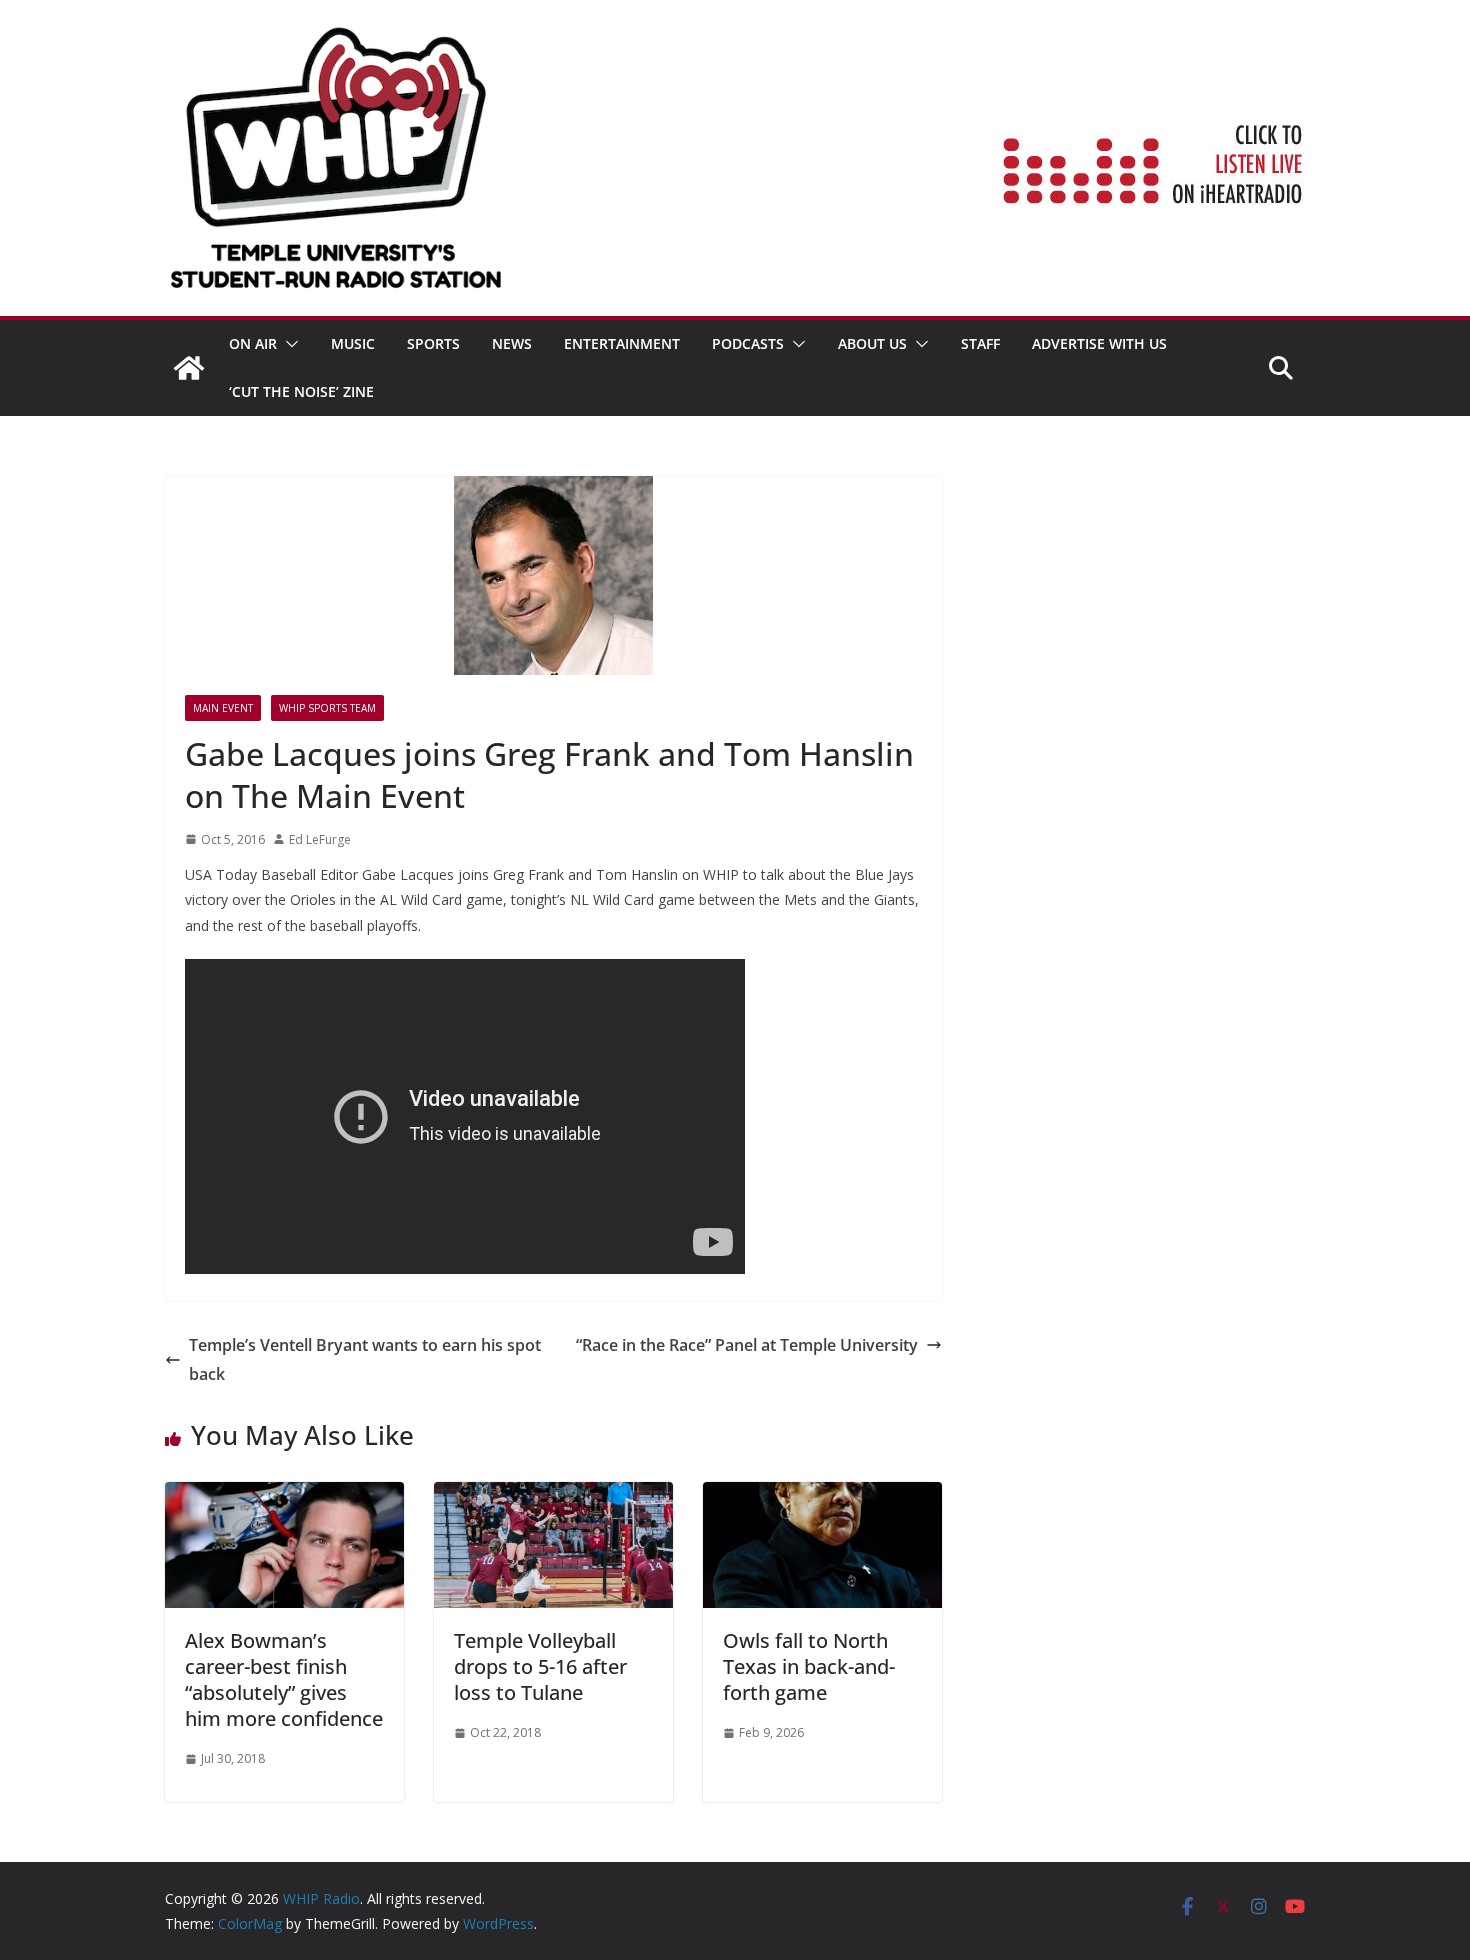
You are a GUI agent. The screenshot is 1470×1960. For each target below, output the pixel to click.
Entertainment (622, 343)
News (512, 343)
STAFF (980, 343)
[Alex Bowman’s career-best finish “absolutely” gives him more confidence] (284, 1496)
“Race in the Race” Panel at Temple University (747, 1345)
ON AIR (253, 343)
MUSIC (353, 343)
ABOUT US (872, 343)
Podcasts (748, 343)
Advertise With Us (1099, 343)
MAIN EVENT (223, 708)
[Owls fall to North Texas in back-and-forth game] (822, 1496)
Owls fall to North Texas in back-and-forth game (809, 1666)
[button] (288, 344)
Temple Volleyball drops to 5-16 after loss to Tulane (540, 1666)
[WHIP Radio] (189, 368)
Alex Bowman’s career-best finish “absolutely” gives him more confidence (284, 1679)
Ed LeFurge (320, 839)
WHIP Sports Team (327, 708)
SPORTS (433, 343)
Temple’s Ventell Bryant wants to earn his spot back (365, 1359)
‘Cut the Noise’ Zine (301, 391)
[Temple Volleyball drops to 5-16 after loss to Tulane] (553, 1496)
